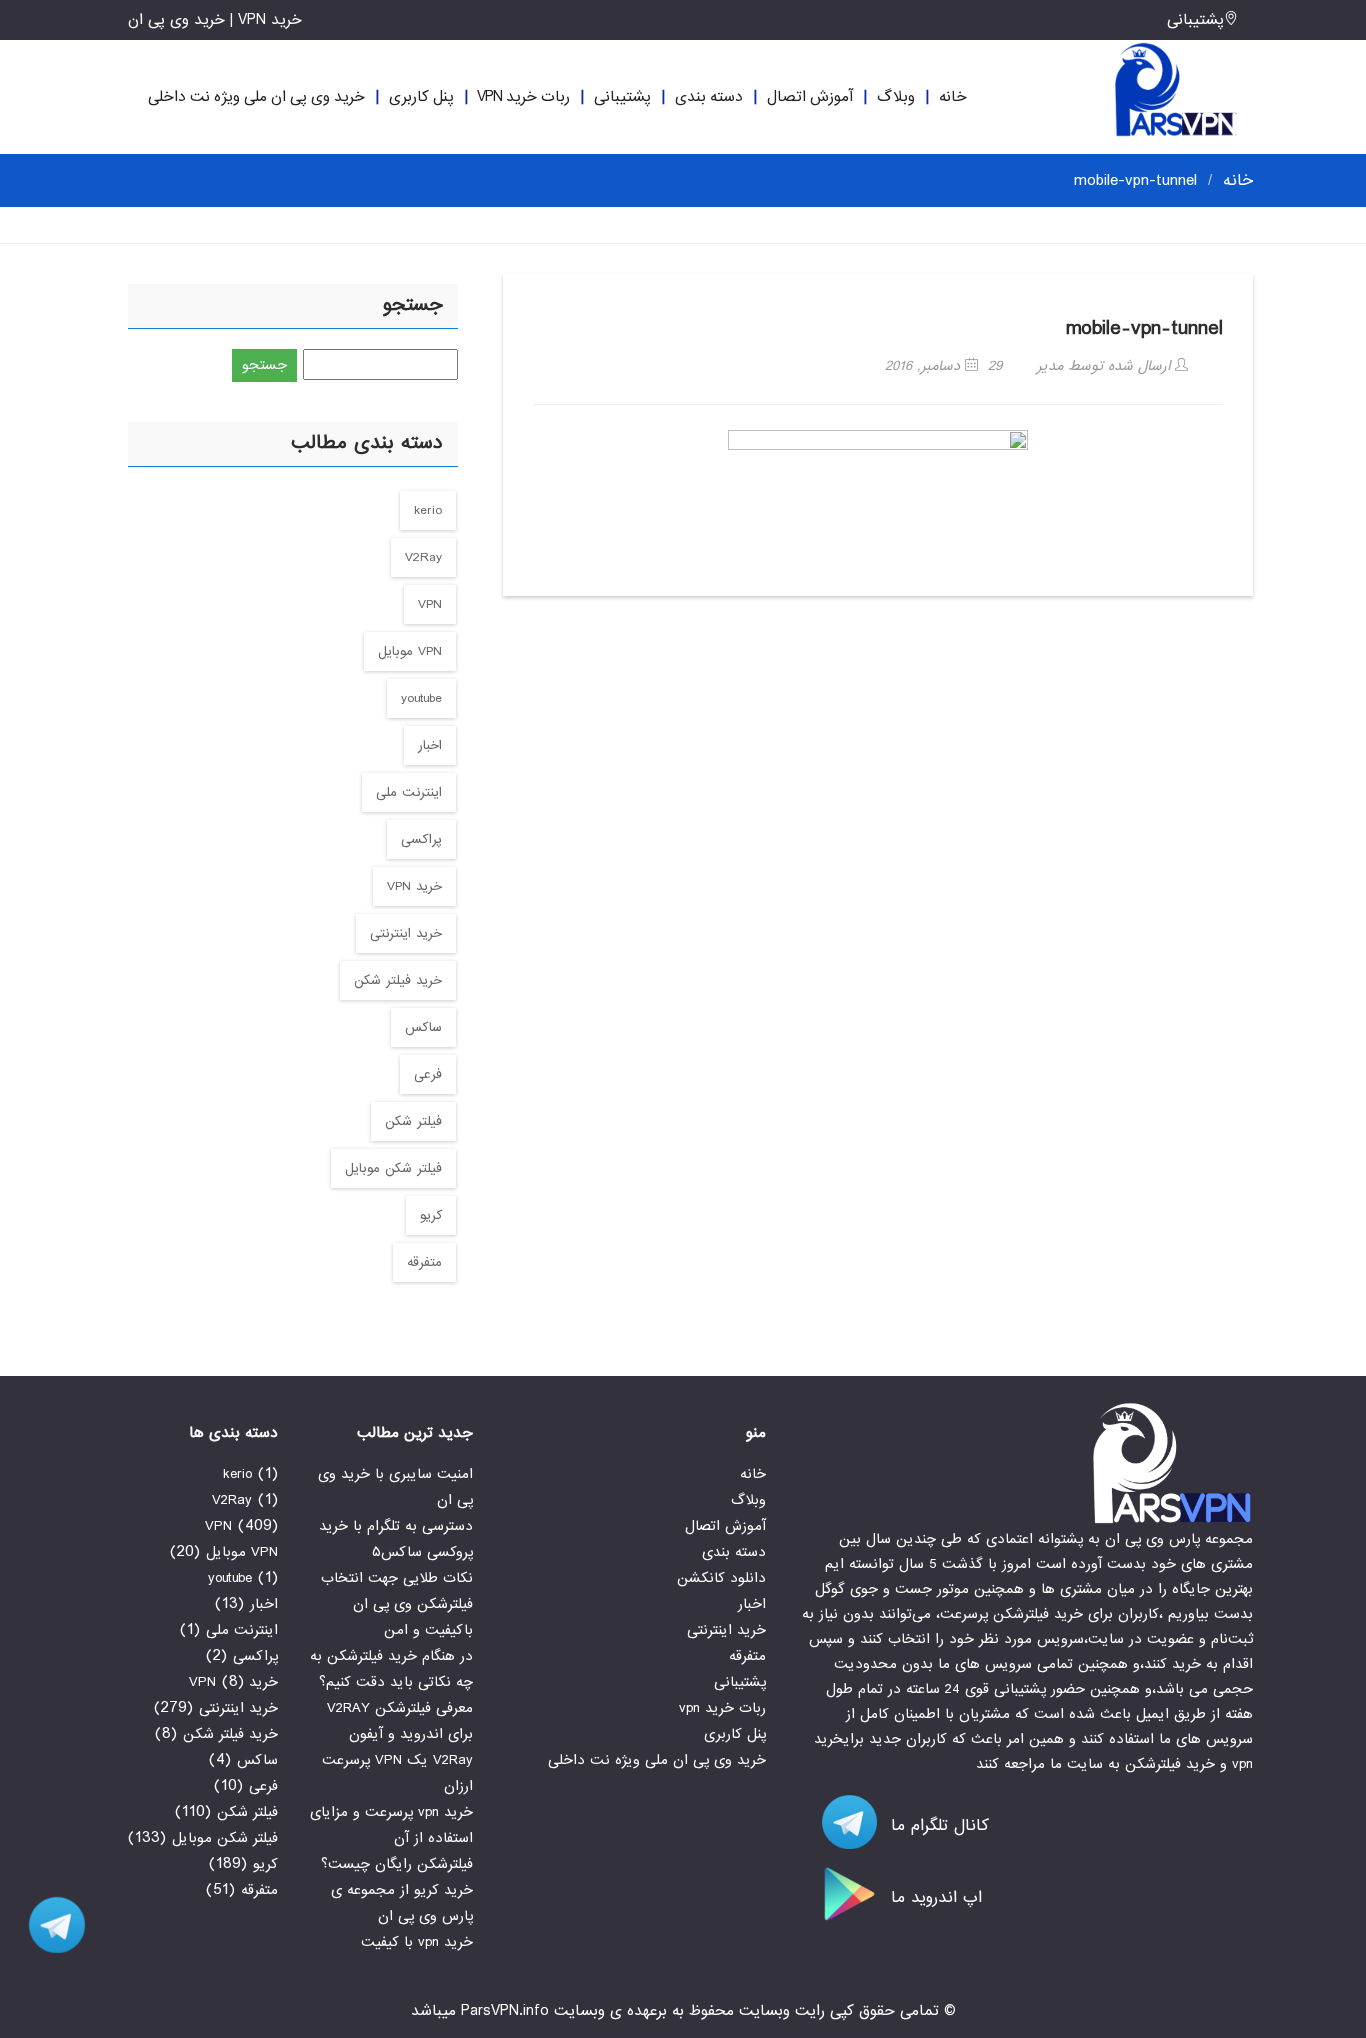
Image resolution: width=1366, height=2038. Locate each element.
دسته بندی (709, 97)
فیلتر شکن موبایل (393, 1168)
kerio (428, 510)
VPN (430, 604)
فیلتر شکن (413, 1121)
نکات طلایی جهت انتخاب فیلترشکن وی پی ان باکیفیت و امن (397, 1604)
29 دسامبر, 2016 (943, 366)
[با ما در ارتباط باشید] (50, 1925)
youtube (421, 698)
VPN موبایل (410, 651)
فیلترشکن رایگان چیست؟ (397, 1864)
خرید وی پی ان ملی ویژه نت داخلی (256, 97)
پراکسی (421, 839)
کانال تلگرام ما (937, 1825)
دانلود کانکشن (721, 1578)
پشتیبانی (1195, 20)
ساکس (423, 1027)
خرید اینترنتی (406, 933)
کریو (431, 1215)
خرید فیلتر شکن (398, 980)
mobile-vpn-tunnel (1144, 328)
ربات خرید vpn (523, 97)
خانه (953, 97)
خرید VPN (414, 886)
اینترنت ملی (409, 792)
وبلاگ (896, 97)
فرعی (428, 1074)
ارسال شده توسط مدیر (1106, 366)
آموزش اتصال (810, 97)
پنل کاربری (421, 97)
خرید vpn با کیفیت (417, 1942)
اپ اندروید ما (933, 1897)
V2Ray (423, 557)
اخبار (430, 745)
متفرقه (424, 1262)
